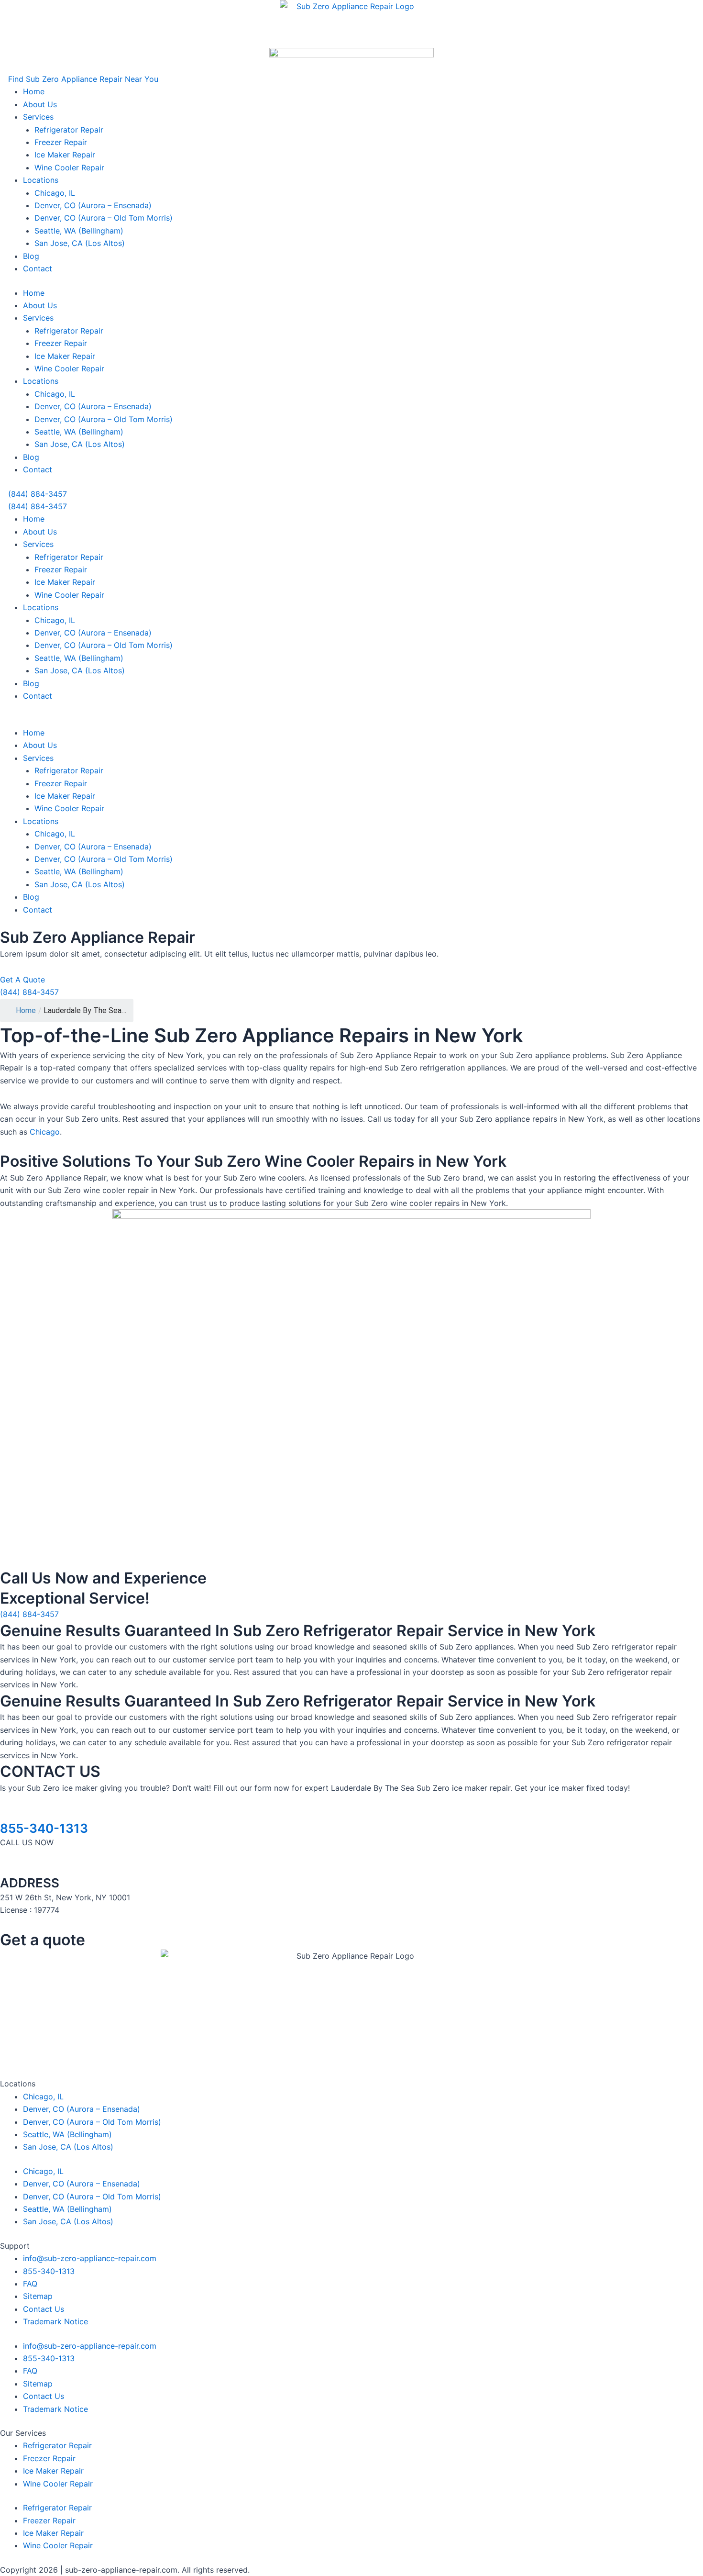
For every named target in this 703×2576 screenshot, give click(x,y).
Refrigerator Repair (69, 130)
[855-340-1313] (3, 1814)
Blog (31, 256)
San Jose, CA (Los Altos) (80, 243)
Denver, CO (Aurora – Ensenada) (93, 205)
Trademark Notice (55, 2321)
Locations (41, 180)
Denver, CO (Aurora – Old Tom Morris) (104, 218)
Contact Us (44, 2309)
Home (34, 91)
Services (38, 117)
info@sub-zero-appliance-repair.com (90, 2258)
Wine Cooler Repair (69, 167)
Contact (38, 268)
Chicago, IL (55, 193)
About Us (40, 104)
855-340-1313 (44, 1828)
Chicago (45, 1132)
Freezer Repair (61, 142)
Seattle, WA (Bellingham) (79, 231)
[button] (79, 79)
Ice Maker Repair (65, 155)
